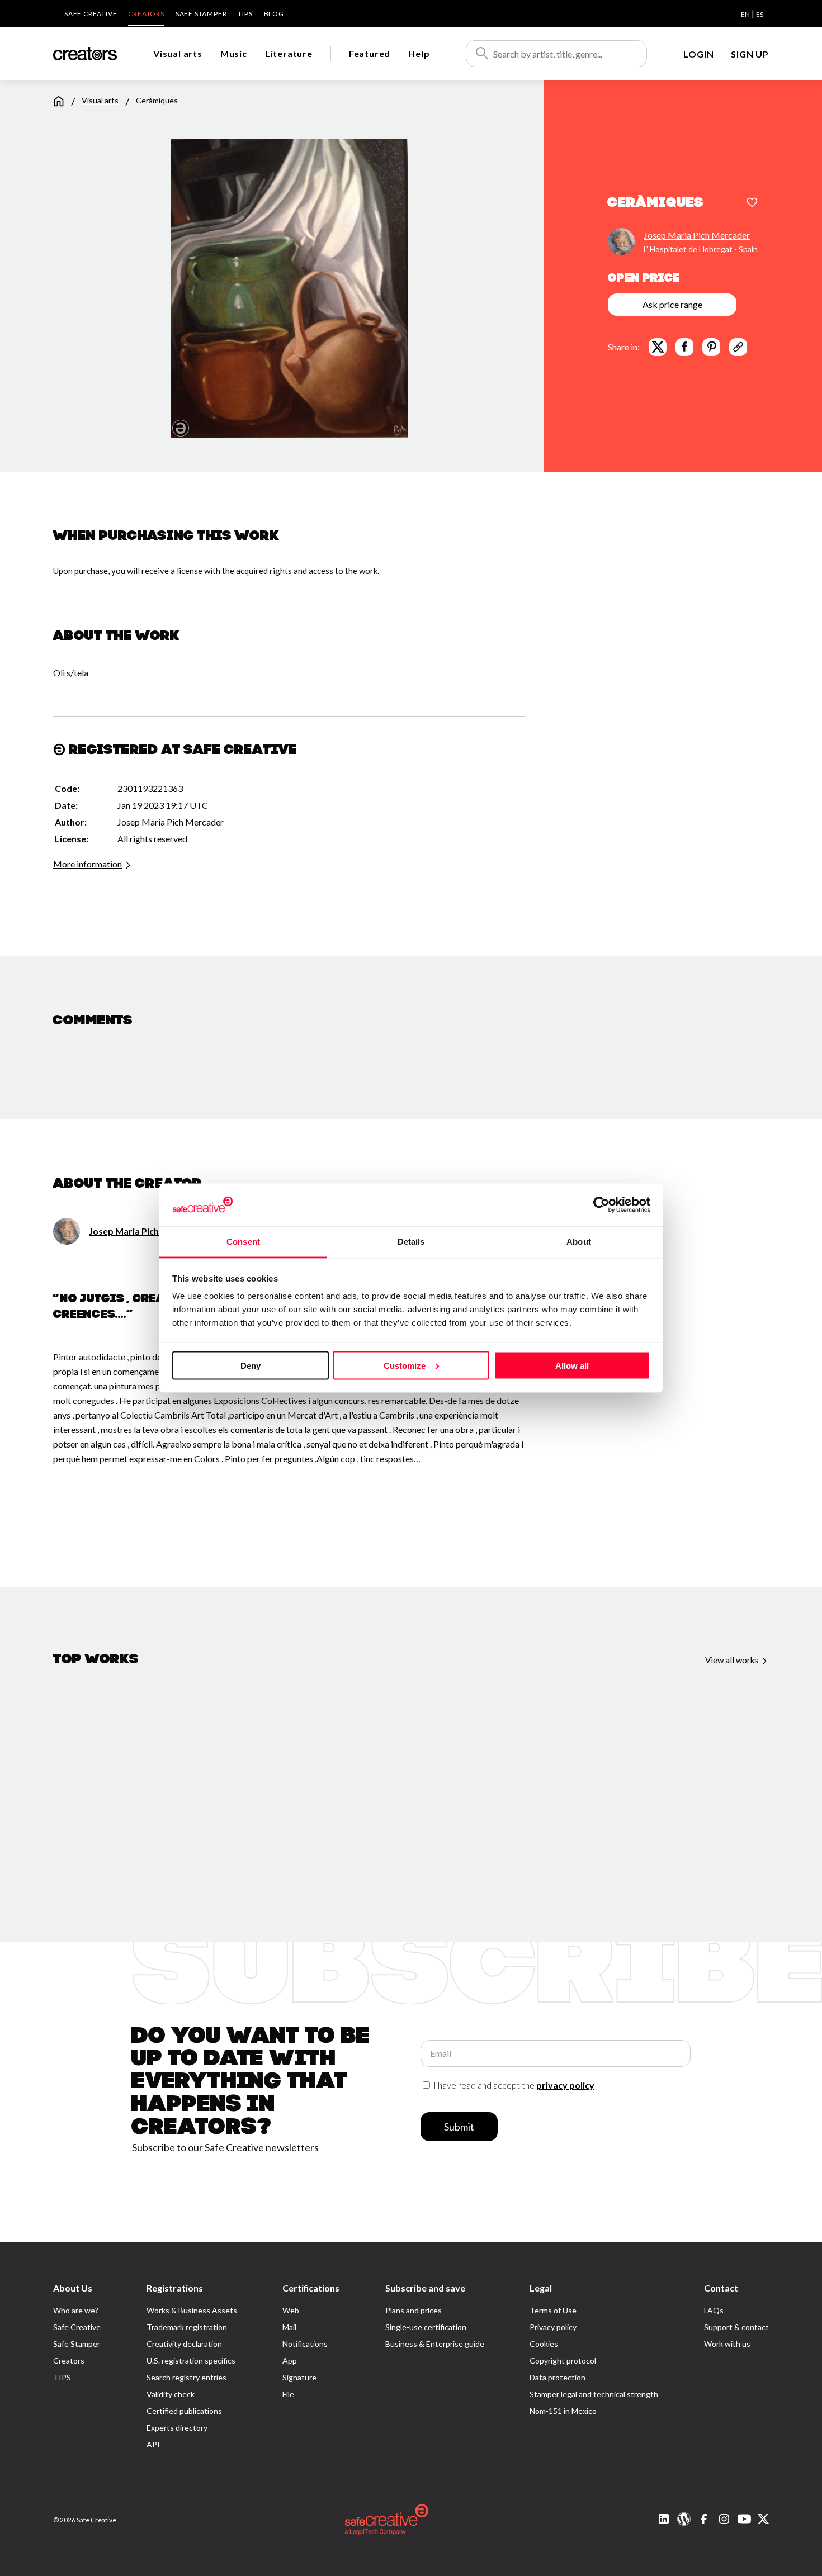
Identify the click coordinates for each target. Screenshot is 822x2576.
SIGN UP (750, 54)
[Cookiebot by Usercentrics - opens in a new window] (601, 1204)
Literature (289, 53)
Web (291, 2310)
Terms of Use (553, 2310)
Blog (274, 14)
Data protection (558, 2377)
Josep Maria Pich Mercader (697, 234)
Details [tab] (411, 1242)
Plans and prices (414, 2310)
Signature (299, 2377)
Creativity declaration (184, 2344)
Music (234, 53)
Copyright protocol (563, 2361)
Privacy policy (553, 2327)
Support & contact (736, 2327)
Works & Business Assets (192, 2310)
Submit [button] (459, 2127)
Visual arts (178, 53)
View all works (733, 1660)
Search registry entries (186, 2377)
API (153, 2444)
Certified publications (184, 2411)
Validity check (171, 2394)
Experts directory (177, 2428)
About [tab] (579, 1242)
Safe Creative (91, 14)
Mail (289, 2327)
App (290, 2361)
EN (745, 14)
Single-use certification (426, 2327)
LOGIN (698, 54)
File (288, 2394)
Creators (146, 14)
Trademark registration (187, 2327)
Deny (251, 1365)
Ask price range (672, 304)
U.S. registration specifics (191, 2361)
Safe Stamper (201, 14)
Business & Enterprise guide (435, 2344)
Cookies (544, 2344)
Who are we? (76, 2310)
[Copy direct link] (738, 347)
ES (760, 14)
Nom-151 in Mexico (563, 2411)
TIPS (245, 14)
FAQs (714, 2310)
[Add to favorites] (752, 203)
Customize (405, 1365)
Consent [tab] (243, 1242)
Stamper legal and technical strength (594, 2394)
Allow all (572, 1365)
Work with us (727, 2344)
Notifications (305, 2344)
